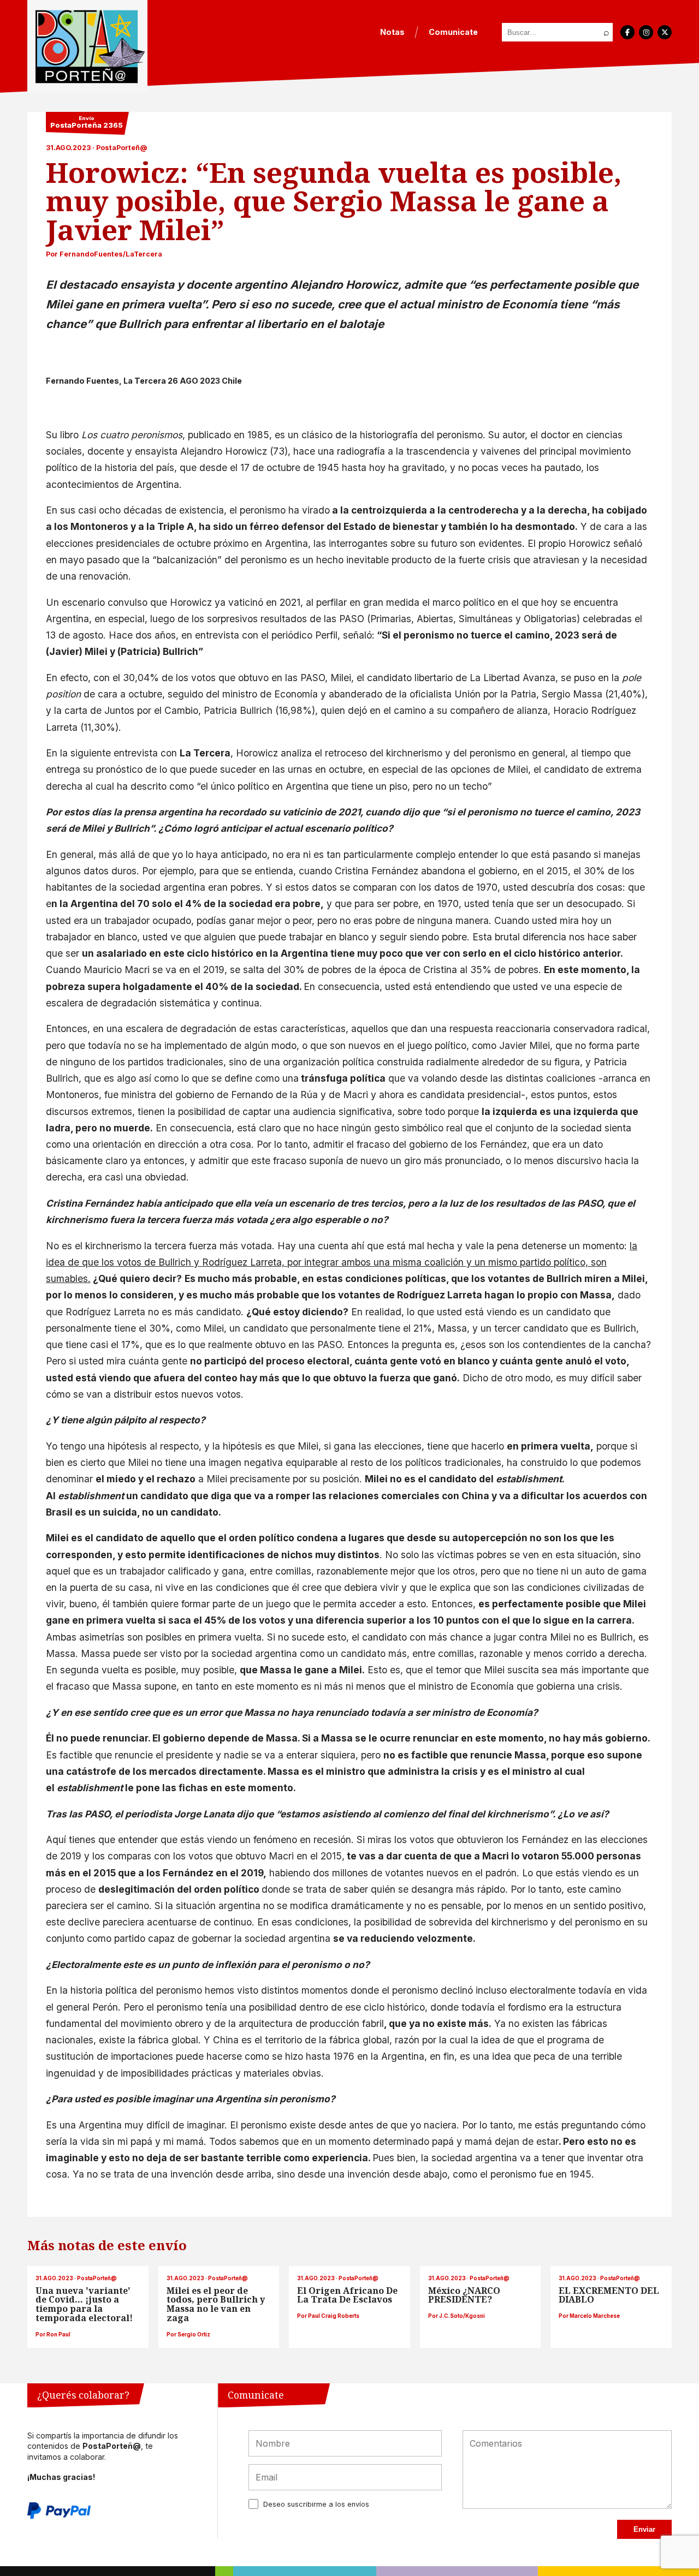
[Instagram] (646, 32)
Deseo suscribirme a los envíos (316, 2504)
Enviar (644, 2529)
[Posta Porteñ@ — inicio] (87, 46)
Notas (392, 32)
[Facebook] (627, 32)
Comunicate (453, 32)
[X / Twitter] (665, 32)
